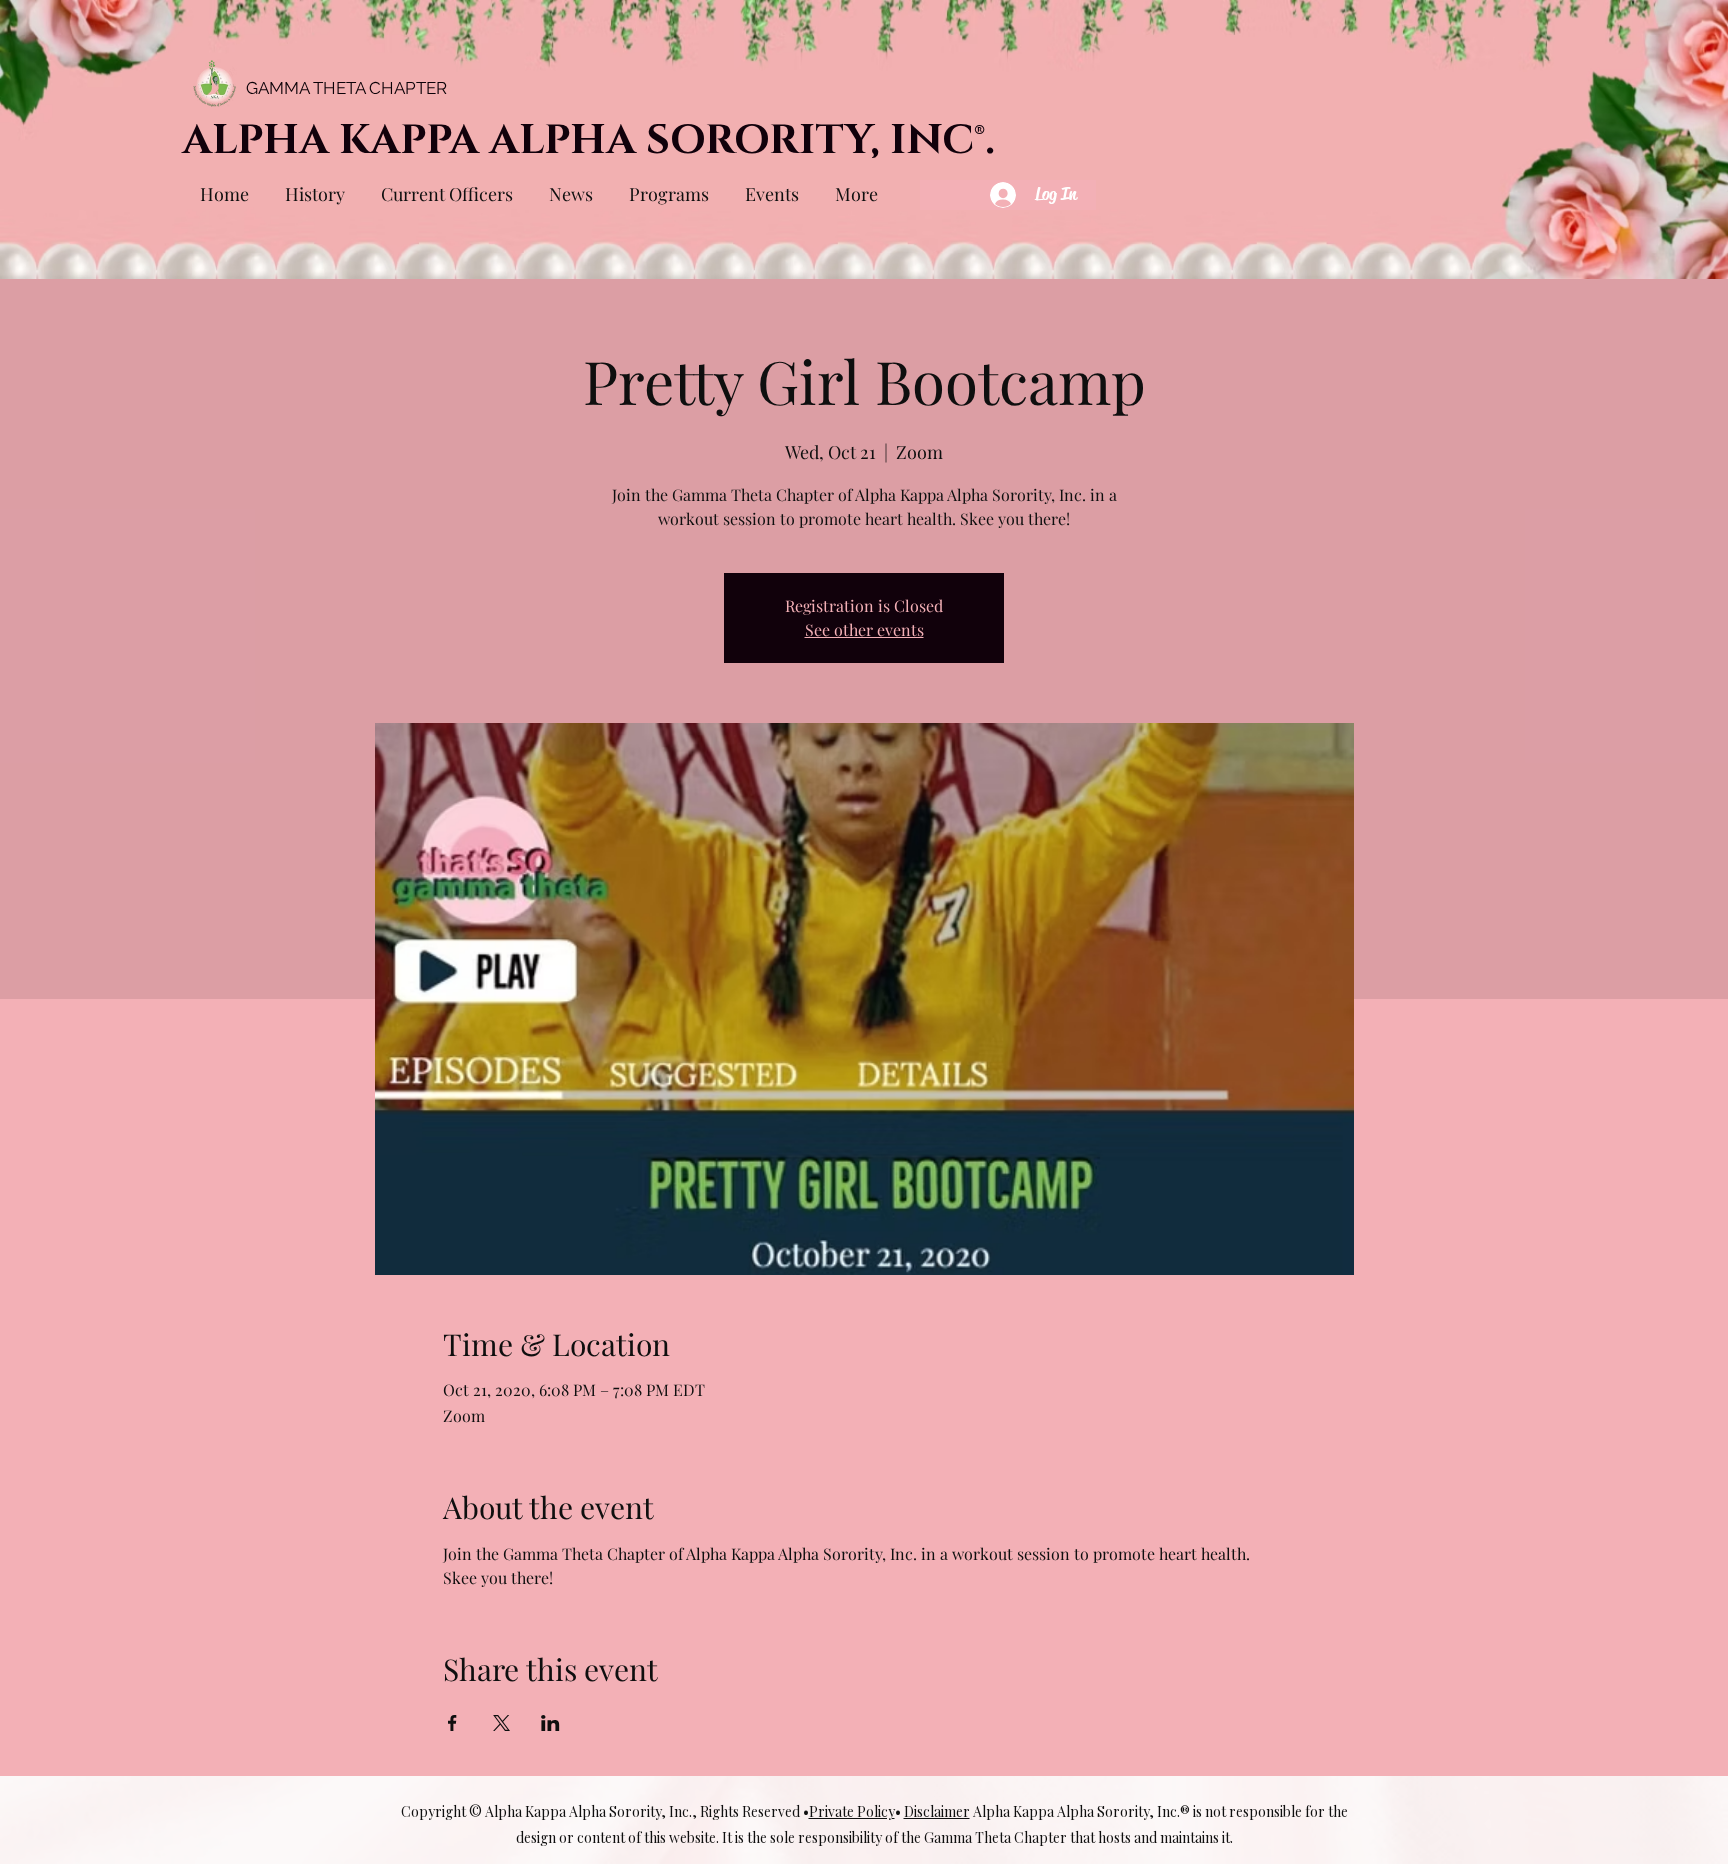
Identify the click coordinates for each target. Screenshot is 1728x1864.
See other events (864, 629)
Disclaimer (937, 1811)
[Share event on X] (501, 1723)
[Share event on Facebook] (452, 1723)
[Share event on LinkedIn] (550, 1723)
